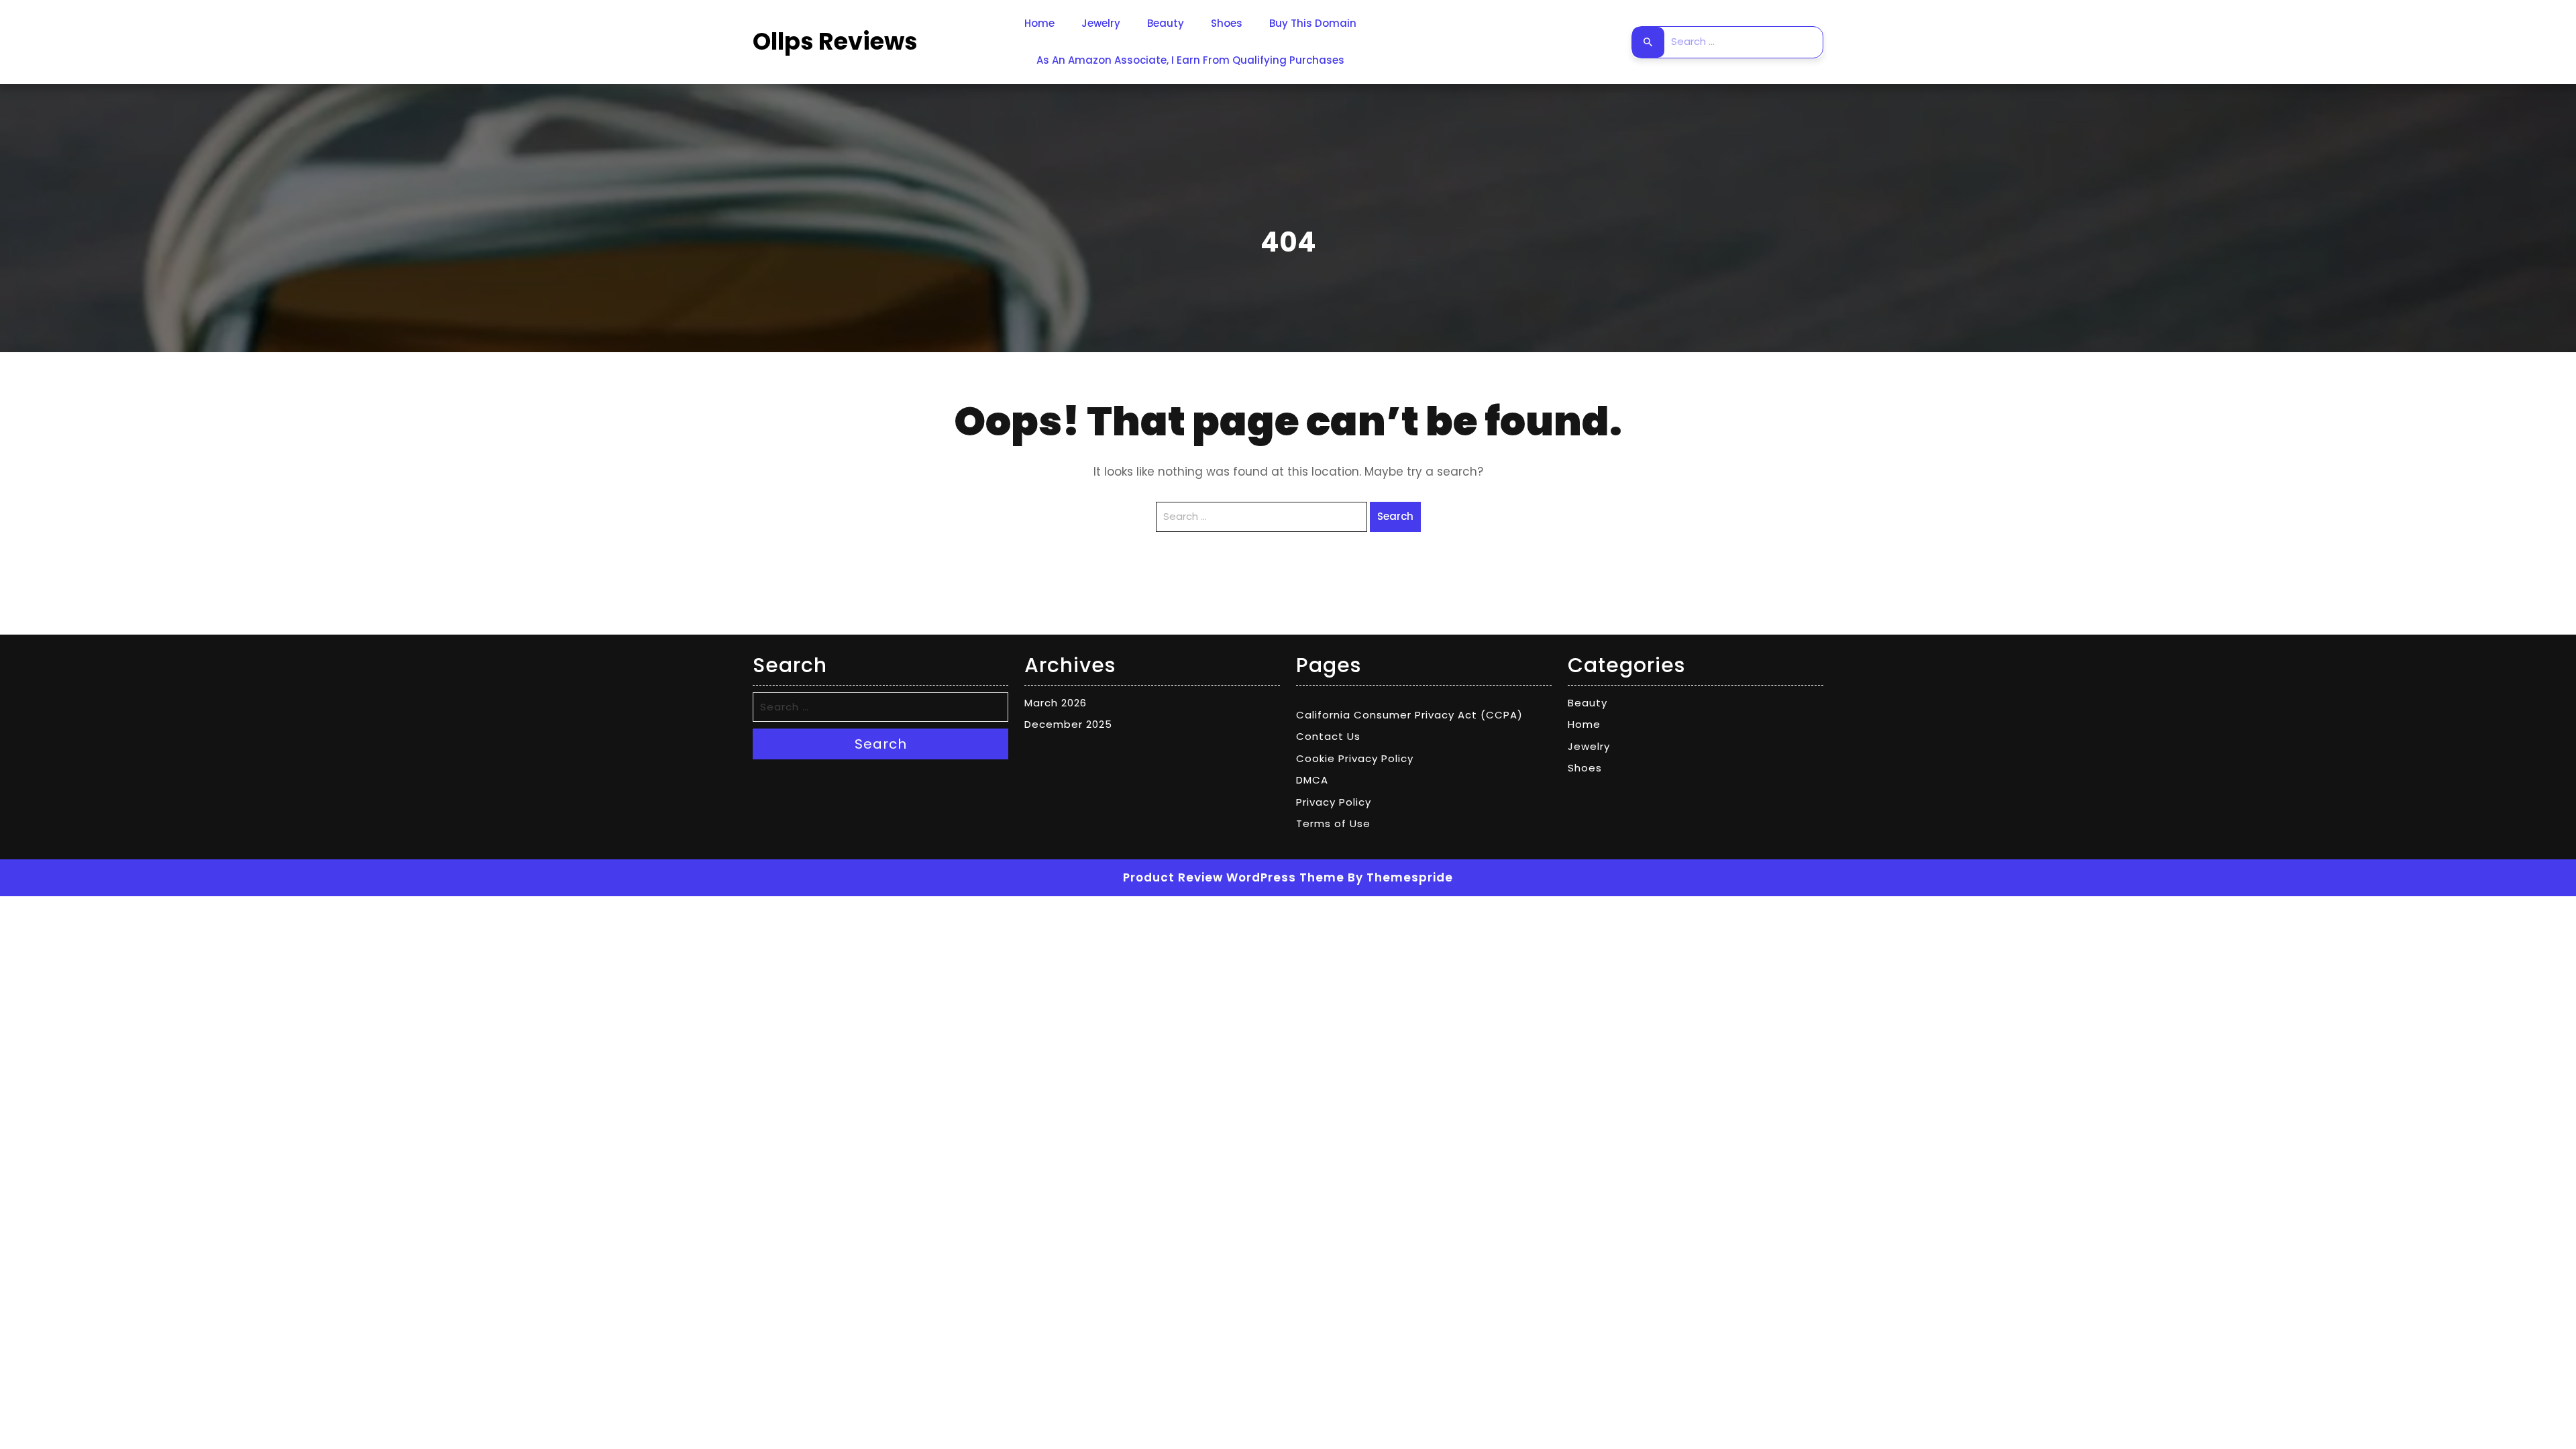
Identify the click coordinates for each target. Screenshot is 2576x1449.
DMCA (1312, 780)
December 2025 (1068, 724)
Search (1648, 42)
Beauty (1166, 23)
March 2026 (1056, 703)
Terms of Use (1333, 823)
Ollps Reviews (835, 41)
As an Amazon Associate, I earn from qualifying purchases (1190, 60)
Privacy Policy (1334, 802)
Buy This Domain (1313, 23)
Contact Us (1328, 736)
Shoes (1227, 23)
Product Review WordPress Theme (1234, 877)
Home (1039, 23)
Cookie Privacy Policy (1355, 758)
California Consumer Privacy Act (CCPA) (1409, 715)
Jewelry (1101, 23)
